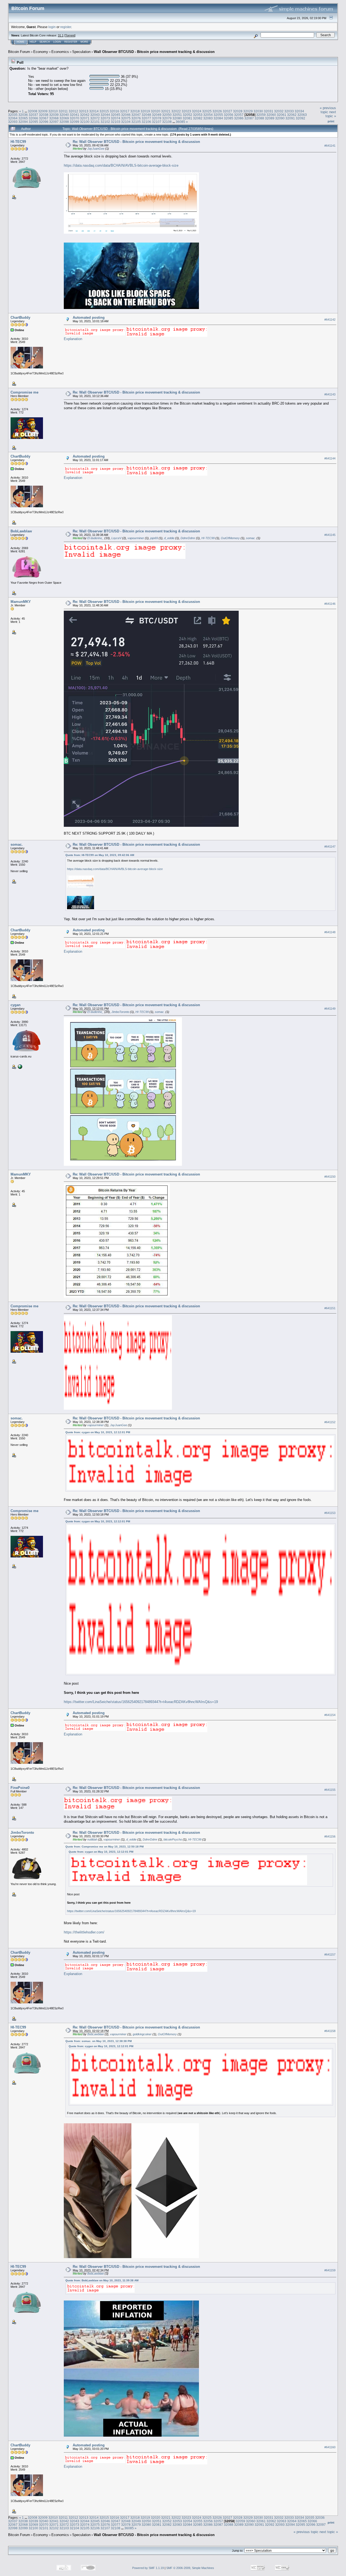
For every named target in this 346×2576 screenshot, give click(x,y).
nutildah (92, 1839)
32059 (261, 115)
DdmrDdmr (188, 538)
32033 (289, 111)
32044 (105, 115)
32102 (105, 122)
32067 (44, 118)
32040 (64, 115)
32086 (239, 118)
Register (71, 42)
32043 (95, 115)
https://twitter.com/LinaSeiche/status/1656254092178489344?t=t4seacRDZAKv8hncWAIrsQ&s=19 (141, 1702)
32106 (146, 122)
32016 (114, 111)
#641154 (330, 1715)
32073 (105, 118)
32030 (258, 111)
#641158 (330, 2031)
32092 (300, 118)
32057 (239, 115)
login (52, 27)
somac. (251, 538)
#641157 (330, 1954)
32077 (146, 118)
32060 (271, 115)
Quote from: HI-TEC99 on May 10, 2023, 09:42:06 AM (100, 855)
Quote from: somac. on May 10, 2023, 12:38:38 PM (99, 2041)
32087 (249, 118)
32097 (54, 122)
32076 (136, 118)
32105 (136, 122)
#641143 (330, 394)
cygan (16, 1005)
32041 (74, 115)
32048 (146, 115)
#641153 (330, 1513)
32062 (292, 115)
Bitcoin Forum (19, 52)
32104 (126, 122)
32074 (116, 118)
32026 (217, 111)
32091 (290, 118)
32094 (23, 122)
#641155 (330, 1790)
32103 (116, 122)
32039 (54, 115)
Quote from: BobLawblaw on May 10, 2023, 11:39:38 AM (102, 2280)
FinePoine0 (20, 1788)
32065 (23, 118)
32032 (279, 111)
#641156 (330, 1836)
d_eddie (169, 538)
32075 (126, 118)
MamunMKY (21, 602)
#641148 (330, 932)
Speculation (81, 52)
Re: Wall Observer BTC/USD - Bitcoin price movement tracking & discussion (136, 142)
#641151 (330, 1308)
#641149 (330, 1009)
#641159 (330, 2270)
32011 (63, 111)
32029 (248, 111)
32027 (227, 111)
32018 (135, 111)
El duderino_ (95, 538)
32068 (54, 118)
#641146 (330, 604)
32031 (269, 111)
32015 (104, 111)
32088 (259, 118)
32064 (13, 118)
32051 (177, 115)
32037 (33, 115)
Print (331, 121)
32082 (198, 118)
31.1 (61, 35)
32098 (64, 122)
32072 (95, 118)
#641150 (330, 1177)
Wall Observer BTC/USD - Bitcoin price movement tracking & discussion (154, 52)
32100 (85, 122)
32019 (145, 111)
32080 (177, 118)
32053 (198, 115)
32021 (166, 111)
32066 (33, 118)
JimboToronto (120, 1012)
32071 (85, 118)
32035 (13, 115)
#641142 (330, 320)
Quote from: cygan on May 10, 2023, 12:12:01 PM (98, 1432)
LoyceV (116, 538)
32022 (176, 111)
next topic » (331, 114)
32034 (299, 111)
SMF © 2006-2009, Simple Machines (190, 2568)
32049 (157, 115)
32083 (208, 118)
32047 (136, 115)
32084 (218, 118)
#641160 (330, 2447)
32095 (33, 122)
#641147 (330, 847)
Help (33, 42)
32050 (167, 115)
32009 (43, 111)
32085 (229, 118)
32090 (280, 118)
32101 (95, 122)
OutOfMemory (230, 538)
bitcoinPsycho (173, 1839)
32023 (186, 111)
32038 (44, 115)
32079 (167, 118)
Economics (60, 52)
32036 (23, 115)
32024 (197, 111)
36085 (180, 122)
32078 (157, 118)
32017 (125, 111)
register (66, 27)
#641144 (330, 458)
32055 (218, 115)
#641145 (330, 535)
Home (21, 42)
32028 (238, 111)
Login (57, 42)
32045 (116, 115)
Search (45, 42)
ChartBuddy (20, 318)
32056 (229, 115)
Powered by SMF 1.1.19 (148, 2568)
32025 (207, 111)
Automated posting (89, 318)
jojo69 (154, 538)
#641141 (330, 146)
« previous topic (328, 110)
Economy (41, 52)
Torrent (70, 35)
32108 (167, 122)
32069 (64, 118)
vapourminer (136, 538)
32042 (85, 115)
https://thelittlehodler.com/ (84, 1932)
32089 (270, 118)
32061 (282, 115)
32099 (74, 122)
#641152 (330, 1422)
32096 (44, 122)
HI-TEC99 (18, 142)
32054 (208, 115)
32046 (126, 115)
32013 (84, 111)
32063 (302, 115)
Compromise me (24, 392)
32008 (33, 111)
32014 (94, 111)
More (84, 42)
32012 (73, 111)
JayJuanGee (96, 149)
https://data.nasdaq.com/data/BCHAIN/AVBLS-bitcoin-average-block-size (121, 165)
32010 (53, 111)
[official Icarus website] (19, 1066)
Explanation (73, 339)
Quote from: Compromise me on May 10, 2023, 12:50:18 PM (104, 1847)
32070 (74, 118)
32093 (13, 122)
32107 (157, 122)
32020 (156, 111)
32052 (187, 115)
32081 (187, 118)
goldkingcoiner (142, 2034)
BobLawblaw (21, 531)
